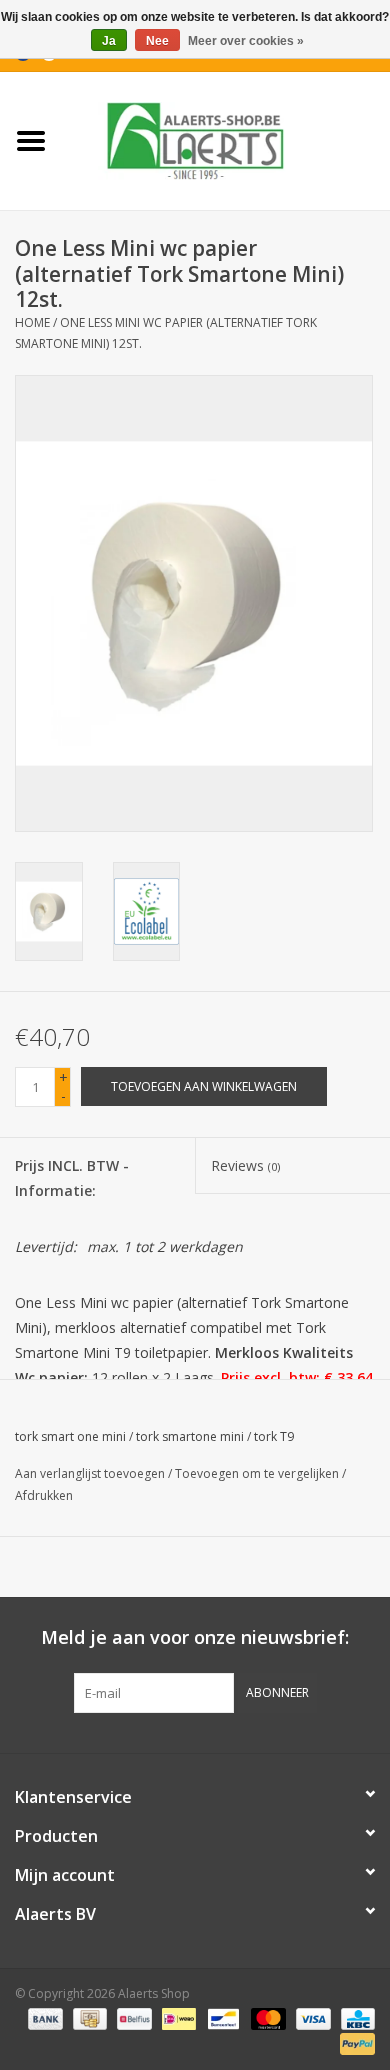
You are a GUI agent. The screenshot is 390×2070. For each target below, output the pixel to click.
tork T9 (274, 1436)
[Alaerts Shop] (226, 139)
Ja (109, 41)
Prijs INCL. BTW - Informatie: (72, 1178)
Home (32, 322)
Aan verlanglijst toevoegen (90, 1473)
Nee (157, 41)
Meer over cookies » (246, 41)
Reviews (245, 1165)
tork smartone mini (190, 1436)
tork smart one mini (70, 1436)
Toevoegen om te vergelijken (258, 1473)
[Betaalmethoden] (43, 2017)
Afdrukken (44, 1495)
